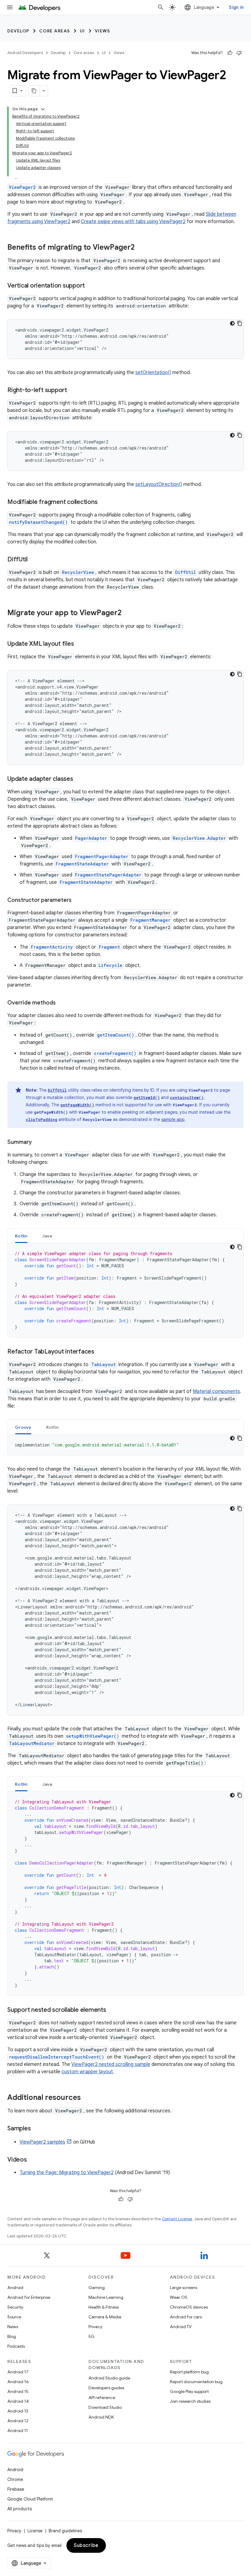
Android (15, 2288)
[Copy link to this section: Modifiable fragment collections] (103, 502)
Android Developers (25, 53)
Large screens (184, 2288)
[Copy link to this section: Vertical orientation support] (91, 286)
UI (82, 31)
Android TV (181, 2327)
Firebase (16, 2489)
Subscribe (86, 2545)
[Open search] (161, 7)
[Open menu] (10, 7)
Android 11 (18, 2431)
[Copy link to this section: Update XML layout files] (80, 644)
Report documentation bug (196, 2382)
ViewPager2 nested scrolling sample (111, 2064)
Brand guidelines (65, 2531)
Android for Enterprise (29, 2297)
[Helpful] (230, 53)
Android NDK (101, 2417)
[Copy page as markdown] (34, 91)
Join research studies (190, 2401)
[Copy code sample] (240, 323)
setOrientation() (153, 373)
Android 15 (18, 2391)
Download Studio (105, 2407)
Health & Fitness (104, 2307)
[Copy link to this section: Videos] (33, 2160)
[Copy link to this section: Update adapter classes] (79, 779)
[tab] (21, 1236)
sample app (173, 1119)
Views (103, 31)
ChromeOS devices (189, 2307)
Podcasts (16, 2346)
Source (14, 2317)
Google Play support (189, 2391)
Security (15, 2307)
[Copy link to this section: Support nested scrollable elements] (112, 2010)
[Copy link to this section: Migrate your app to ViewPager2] (128, 613)
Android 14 (18, 2401)
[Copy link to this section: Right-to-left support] (73, 391)
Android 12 (18, 2421)
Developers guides (106, 2388)
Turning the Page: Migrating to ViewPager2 (67, 2173)
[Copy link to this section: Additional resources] (87, 2098)
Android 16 (18, 2382)
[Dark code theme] (232, 323)
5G (92, 2336)
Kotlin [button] (21, 1236)
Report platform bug (189, 2372)
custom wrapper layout (87, 2072)
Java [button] (47, 1236)
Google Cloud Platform (30, 2499)
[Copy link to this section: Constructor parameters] (78, 901)
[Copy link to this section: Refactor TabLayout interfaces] (100, 1352)
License (35, 2531)
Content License (177, 2219)
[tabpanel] (125, 1290)
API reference (102, 2398)
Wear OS (179, 2297)
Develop (18, 31)
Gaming (97, 2288)
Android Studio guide (109, 2378)
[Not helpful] (239, 53)
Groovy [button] (23, 1427)
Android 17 (18, 2372)
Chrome (15, 2479)
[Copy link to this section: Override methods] (62, 1003)
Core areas (55, 31)
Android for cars (186, 2317)
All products (20, 2509)
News (13, 2327)
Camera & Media (105, 2317)
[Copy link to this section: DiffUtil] (34, 560)
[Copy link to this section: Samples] (37, 2129)
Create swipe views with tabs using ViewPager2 (133, 222)
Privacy (95, 2327)
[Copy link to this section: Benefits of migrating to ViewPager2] (141, 248)
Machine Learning (106, 2297)
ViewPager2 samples (42, 2142)
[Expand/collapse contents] (43, 109)
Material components (216, 1391)
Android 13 (18, 2411)
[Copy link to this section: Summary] (38, 1143)
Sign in (236, 7)
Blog (12, 2336)
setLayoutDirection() (159, 484)
